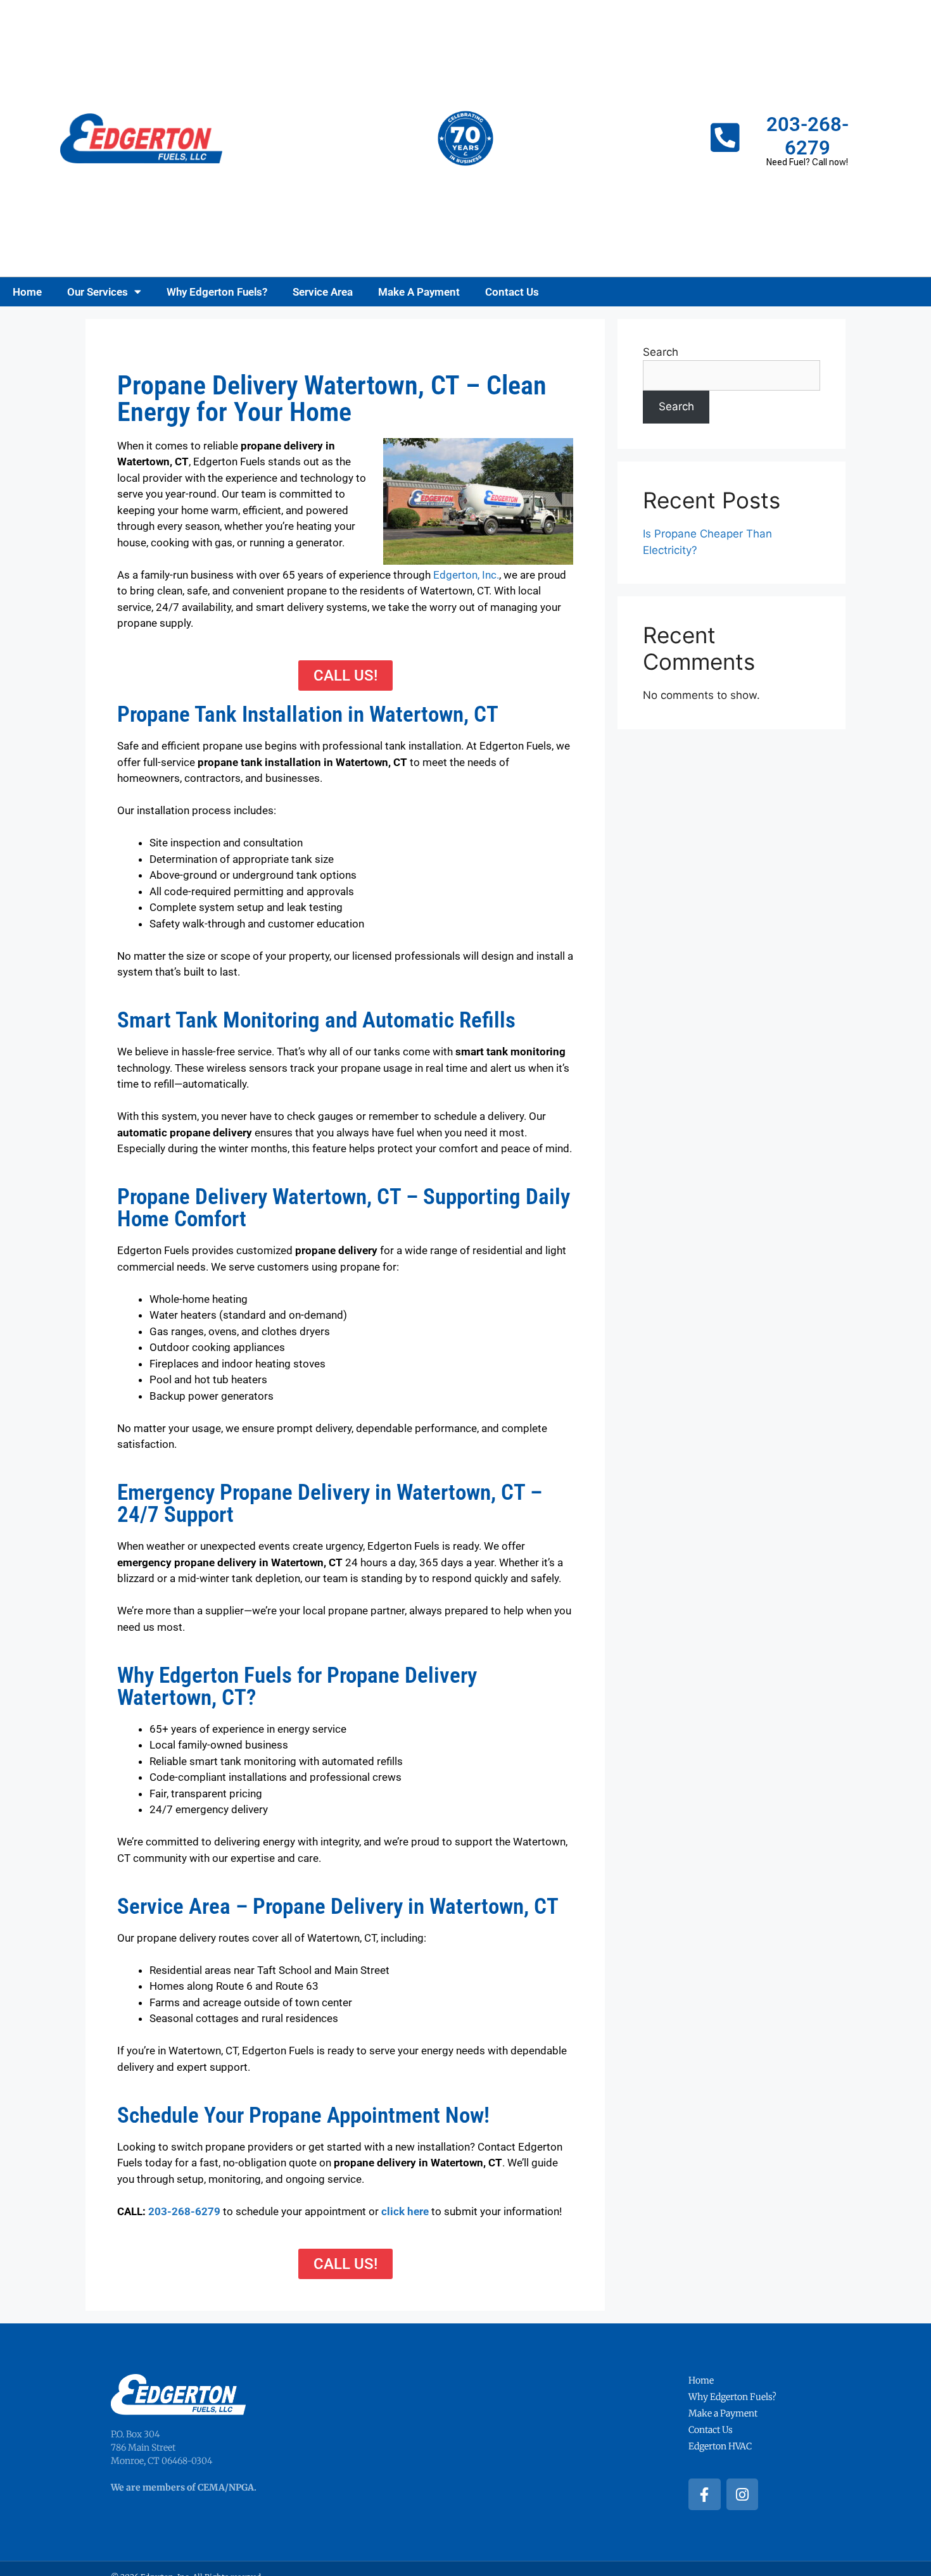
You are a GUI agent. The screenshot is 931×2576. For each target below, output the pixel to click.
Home (27, 292)
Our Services (98, 292)
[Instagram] (743, 2495)
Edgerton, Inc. (466, 575)
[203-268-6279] (725, 138)
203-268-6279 (807, 136)
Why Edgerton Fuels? (217, 292)
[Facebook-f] (705, 2495)
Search (661, 352)
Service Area (323, 292)
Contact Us (512, 292)
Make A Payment (419, 292)
